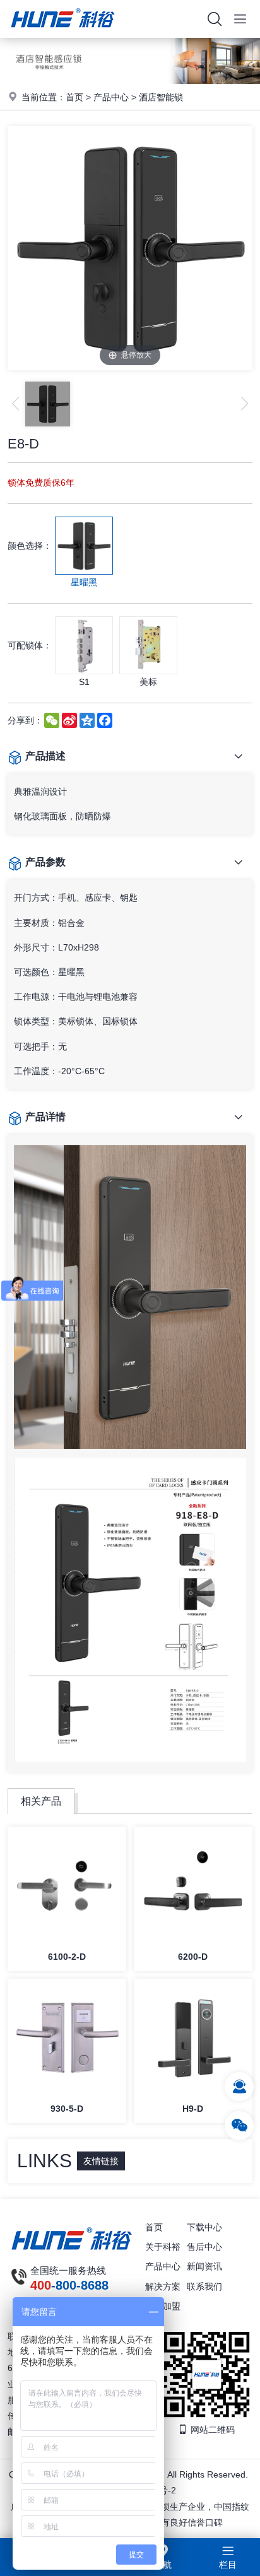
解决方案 (163, 2286)
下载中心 (204, 2227)
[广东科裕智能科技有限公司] (63, 35)
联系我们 (204, 2286)
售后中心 (204, 2247)
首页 (74, 97)
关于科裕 (163, 2247)
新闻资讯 (204, 2266)
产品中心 (111, 97)
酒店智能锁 (161, 97)
